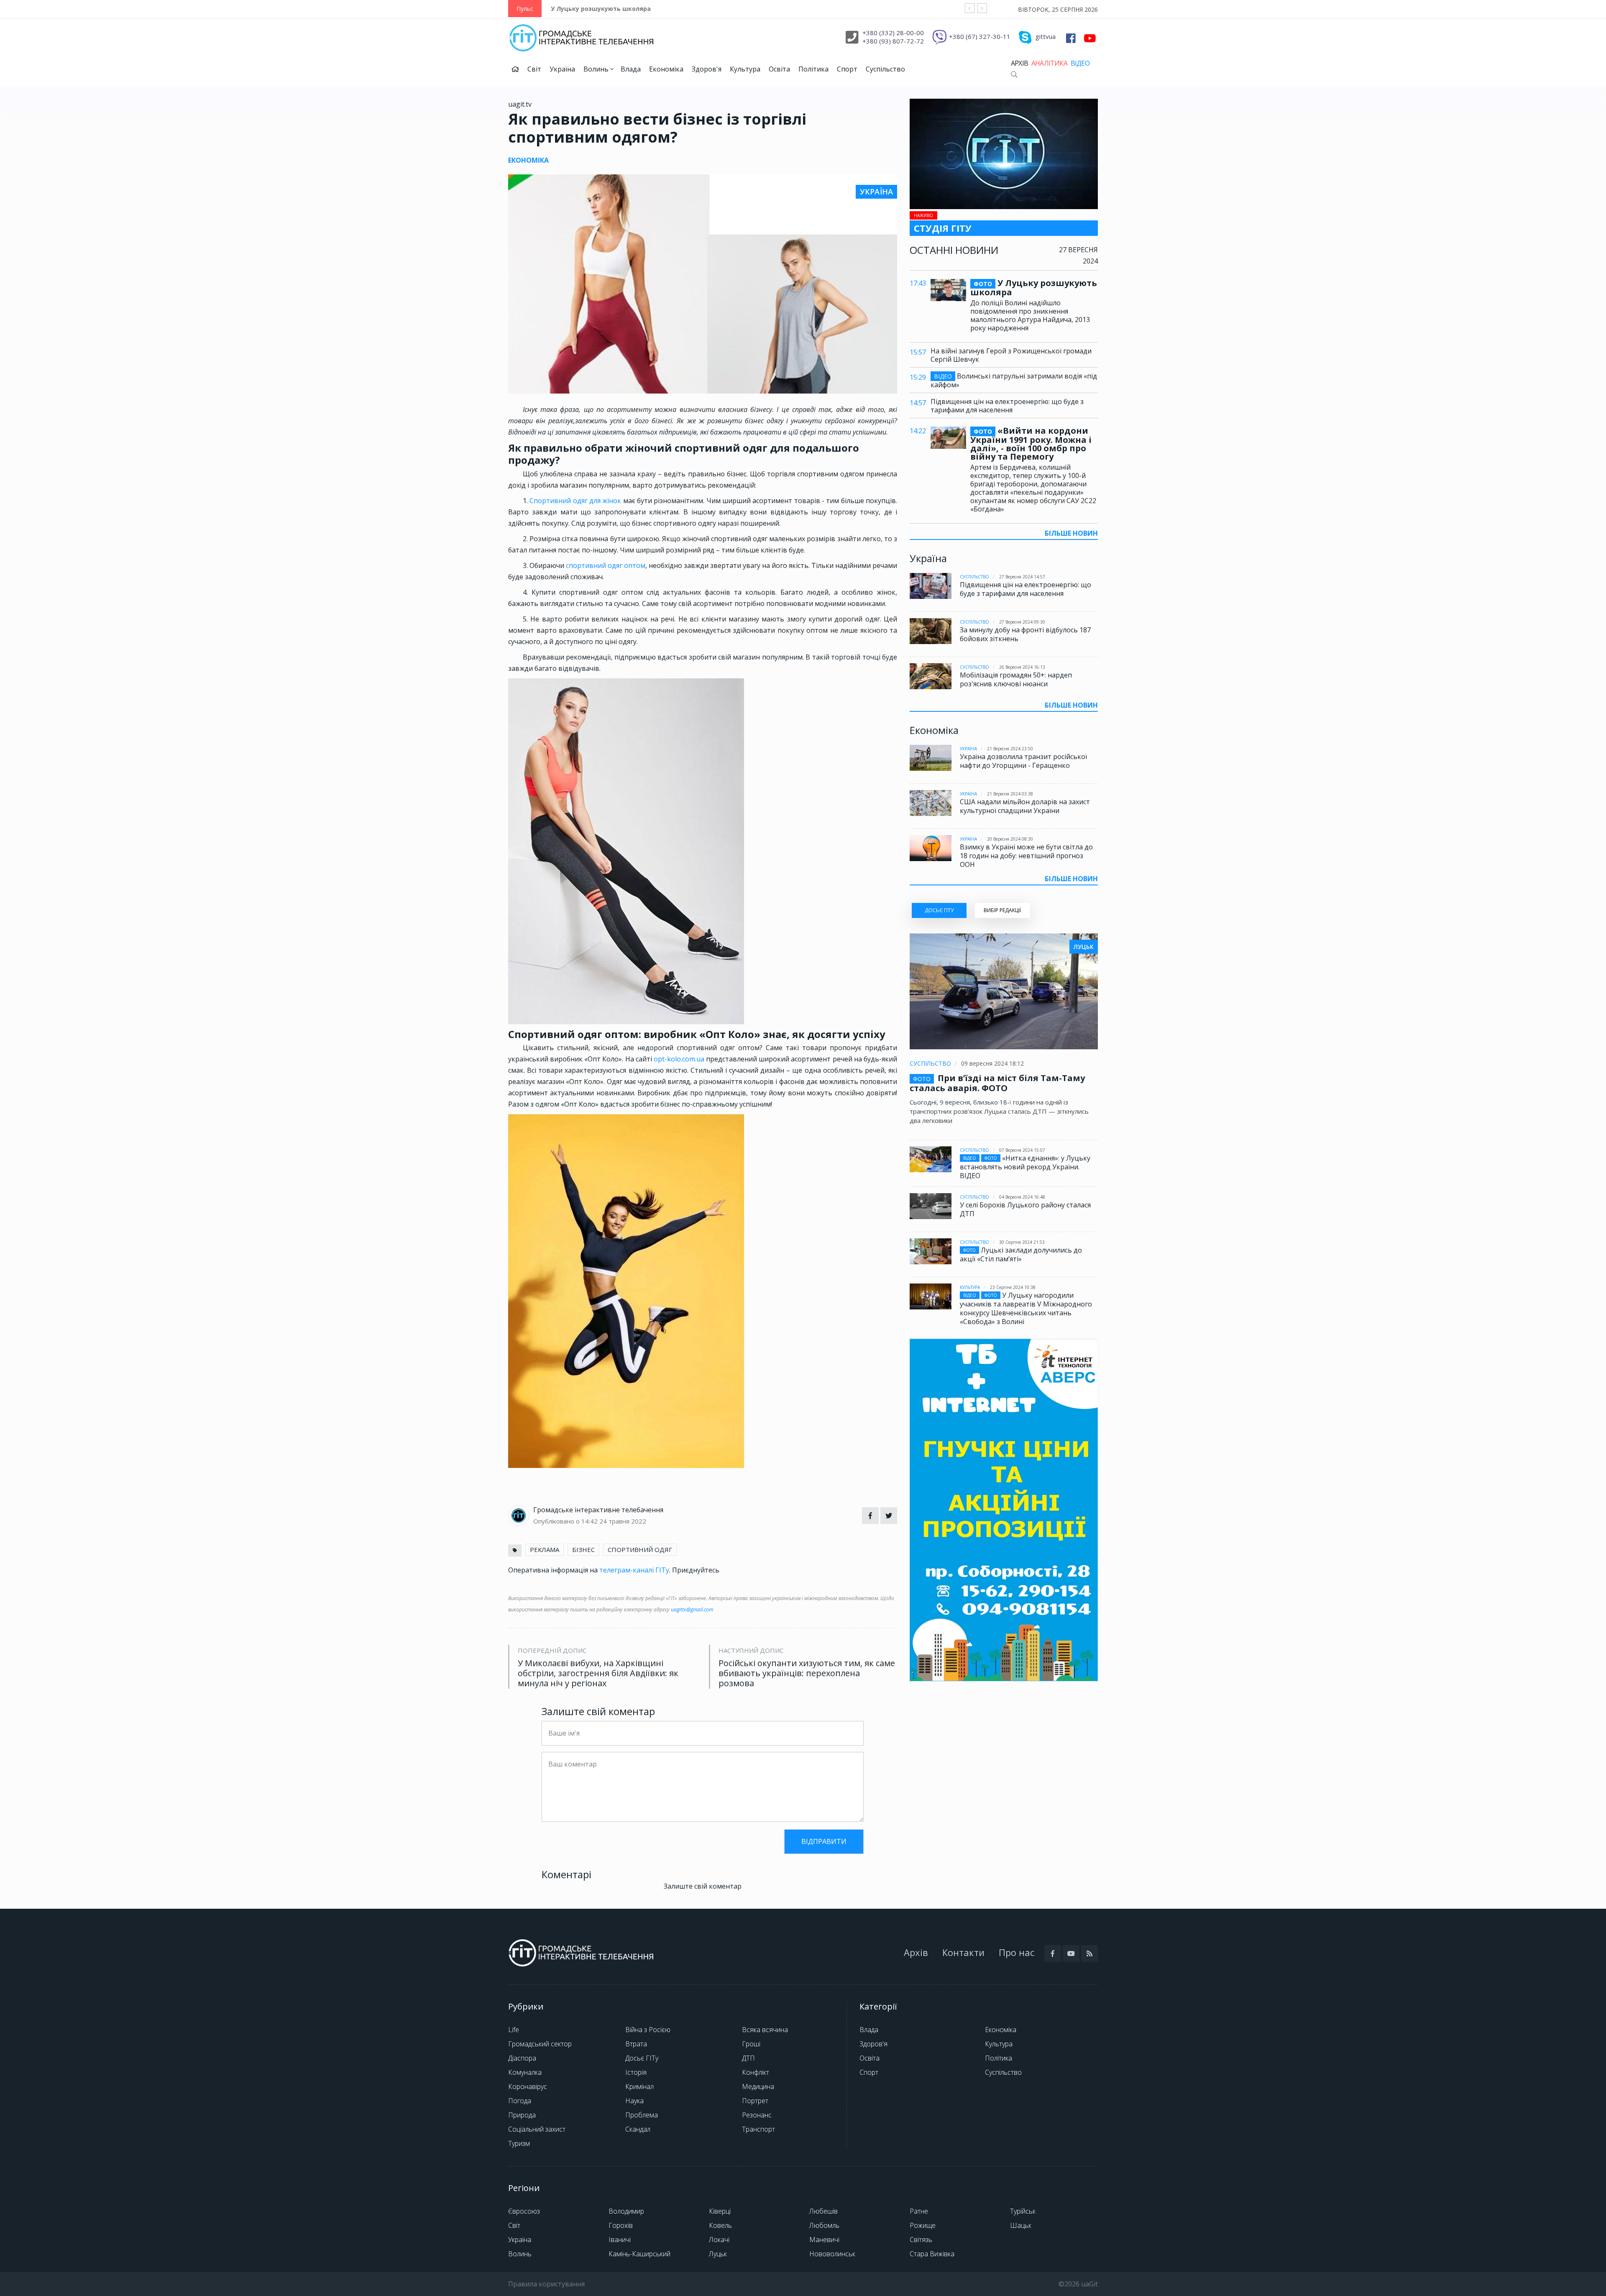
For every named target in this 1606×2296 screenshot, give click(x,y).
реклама (545, 1549)
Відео (1080, 63)
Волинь (597, 69)
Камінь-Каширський (639, 2254)
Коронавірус (528, 2086)
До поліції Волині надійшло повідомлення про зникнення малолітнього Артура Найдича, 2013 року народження (1030, 315)
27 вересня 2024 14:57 (1022, 577)
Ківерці (720, 2211)
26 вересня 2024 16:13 (1022, 667)
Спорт (847, 69)
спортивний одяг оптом (606, 565)
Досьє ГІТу (642, 2058)
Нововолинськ (832, 2254)
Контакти (963, 1952)
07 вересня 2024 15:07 (1022, 1150)
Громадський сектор (540, 2044)
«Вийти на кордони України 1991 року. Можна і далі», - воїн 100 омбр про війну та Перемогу (1031, 444)
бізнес (583, 1549)
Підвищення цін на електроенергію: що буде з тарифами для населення (1007, 406)
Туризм (519, 2143)
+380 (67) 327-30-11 (980, 36)
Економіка (666, 69)
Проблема (642, 2115)
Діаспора (522, 2058)
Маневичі (824, 2240)
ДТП (748, 2058)
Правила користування (546, 2284)
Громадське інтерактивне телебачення (598, 1510)
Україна (562, 69)
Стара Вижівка (932, 2254)
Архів (1019, 63)
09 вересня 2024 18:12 (992, 1063)
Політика (813, 69)
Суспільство (885, 69)
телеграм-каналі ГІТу (634, 1570)
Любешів (823, 2211)
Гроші (751, 2044)
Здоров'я (707, 69)
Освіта (779, 69)
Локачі (719, 2240)
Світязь (921, 2240)
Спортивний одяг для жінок (575, 501)
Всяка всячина (765, 2030)
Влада (631, 69)
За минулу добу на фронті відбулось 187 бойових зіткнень (1025, 634)
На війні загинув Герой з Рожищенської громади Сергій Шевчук (1011, 355)
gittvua (1046, 36)
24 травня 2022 (623, 1521)
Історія (636, 2072)
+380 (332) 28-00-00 (893, 33)
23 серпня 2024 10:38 (1013, 1287)
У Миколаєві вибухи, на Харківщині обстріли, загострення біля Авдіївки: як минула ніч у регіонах (598, 1673)
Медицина (758, 2086)
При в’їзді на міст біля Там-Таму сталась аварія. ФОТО (997, 1083)
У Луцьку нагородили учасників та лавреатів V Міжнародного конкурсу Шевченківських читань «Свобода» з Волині (1026, 1308)
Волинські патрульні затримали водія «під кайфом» (1014, 380)
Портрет (755, 2101)
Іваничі (620, 2240)
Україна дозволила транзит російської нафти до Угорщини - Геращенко (1023, 761)
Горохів (621, 2225)
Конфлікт (756, 2072)
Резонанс (757, 2115)
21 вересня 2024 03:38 (1010, 794)
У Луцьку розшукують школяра (601, 9)
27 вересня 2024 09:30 (1022, 622)
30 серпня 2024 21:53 (1022, 1242)
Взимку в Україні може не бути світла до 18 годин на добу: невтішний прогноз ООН (1026, 856)
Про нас (1017, 1952)
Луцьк (718, 2254)
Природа (522, 2115)
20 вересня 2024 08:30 (1010, 839)
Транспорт (758, 2129)
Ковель (720, 2225)
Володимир (626, 2211)
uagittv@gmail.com (692, 1610)
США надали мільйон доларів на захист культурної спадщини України (1025, 806)
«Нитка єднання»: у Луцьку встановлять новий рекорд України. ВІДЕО (1025, 1167)
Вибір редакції (1002, 910)
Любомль (824, 2225)
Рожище (923, 2225)
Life (514, 2030)
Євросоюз (524, 2211)
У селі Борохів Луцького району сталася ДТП (1025, 1209)
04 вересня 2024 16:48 (1022, 1197)
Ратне (919, 2211)
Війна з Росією (648, 2030)
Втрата (636, 2044)
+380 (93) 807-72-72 (893, 41)
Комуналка (525, 2072)
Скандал (638, 2129)
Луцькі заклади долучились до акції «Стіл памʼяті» (1021, 1254)
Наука (634, 2101)
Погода (520, 2101)
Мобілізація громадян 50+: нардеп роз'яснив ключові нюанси (1016, 679)
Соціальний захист (537, 2129)
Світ (534, 69)
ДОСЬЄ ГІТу (939, 910)
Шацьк (1021, 2225)
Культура (745, 69)
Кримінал (639, 2086)
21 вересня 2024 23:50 (1010, 749)
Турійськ (1023, 2211)
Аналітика (1049, 63)
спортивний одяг (640, 1549)
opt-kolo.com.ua (679, 1059)
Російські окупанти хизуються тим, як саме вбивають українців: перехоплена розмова (807, 1673)
